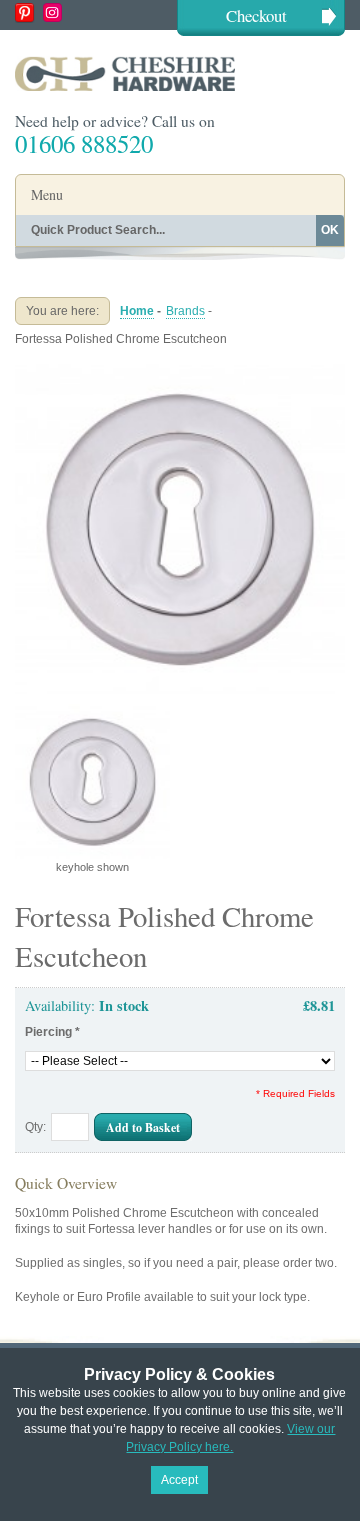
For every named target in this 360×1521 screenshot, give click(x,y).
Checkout (256, 15)
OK (330, 230)
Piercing (52, 1032)
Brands (185, 311)
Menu (47, 194)
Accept (179, 1480)
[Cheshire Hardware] (180, 73)
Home (137, 311)
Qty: (35, 1127)
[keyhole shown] (180, 372)
